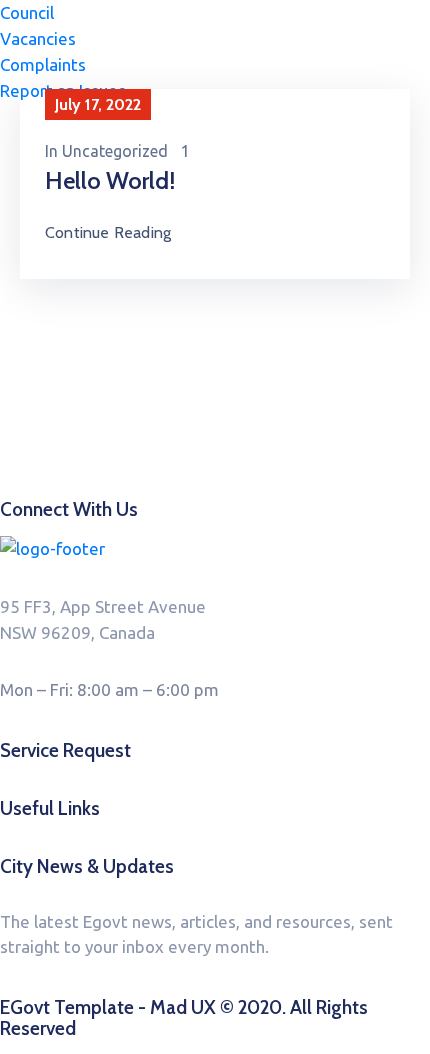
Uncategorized (115, 151)
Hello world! (110, 180)
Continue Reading (108, 232)
